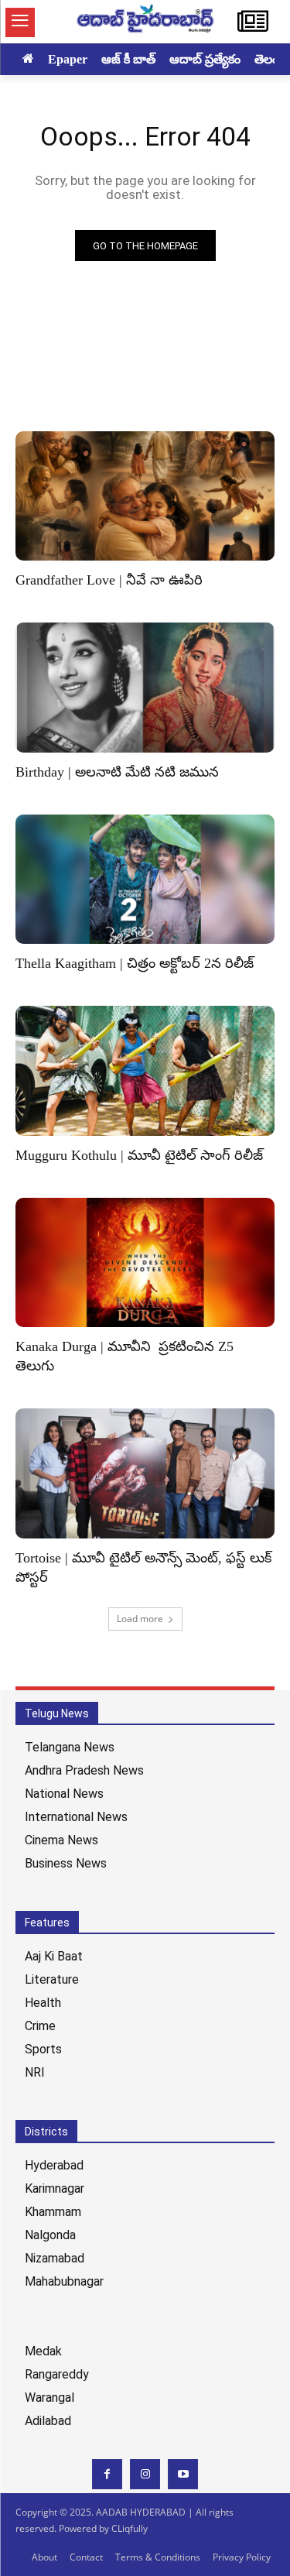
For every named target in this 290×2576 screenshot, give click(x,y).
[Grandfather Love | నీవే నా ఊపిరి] (145, 496)
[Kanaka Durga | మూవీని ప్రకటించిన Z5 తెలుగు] (145, 1263)
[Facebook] (107, 2474)
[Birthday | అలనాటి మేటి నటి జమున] (145, 688)
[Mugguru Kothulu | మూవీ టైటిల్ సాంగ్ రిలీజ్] (145, 1071)
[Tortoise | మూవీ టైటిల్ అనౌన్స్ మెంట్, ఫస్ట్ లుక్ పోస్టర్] (145, 1473)
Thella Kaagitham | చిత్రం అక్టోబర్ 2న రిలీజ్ (135, 963)
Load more (140, 1619)
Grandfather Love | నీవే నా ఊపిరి (109, 580)
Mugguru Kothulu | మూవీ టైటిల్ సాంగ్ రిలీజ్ (139, 1155)
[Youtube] (183, 2474)
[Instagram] (145, 2474)
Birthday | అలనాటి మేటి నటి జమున (117, 772)
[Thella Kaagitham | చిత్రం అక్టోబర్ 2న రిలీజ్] (145, 880)
